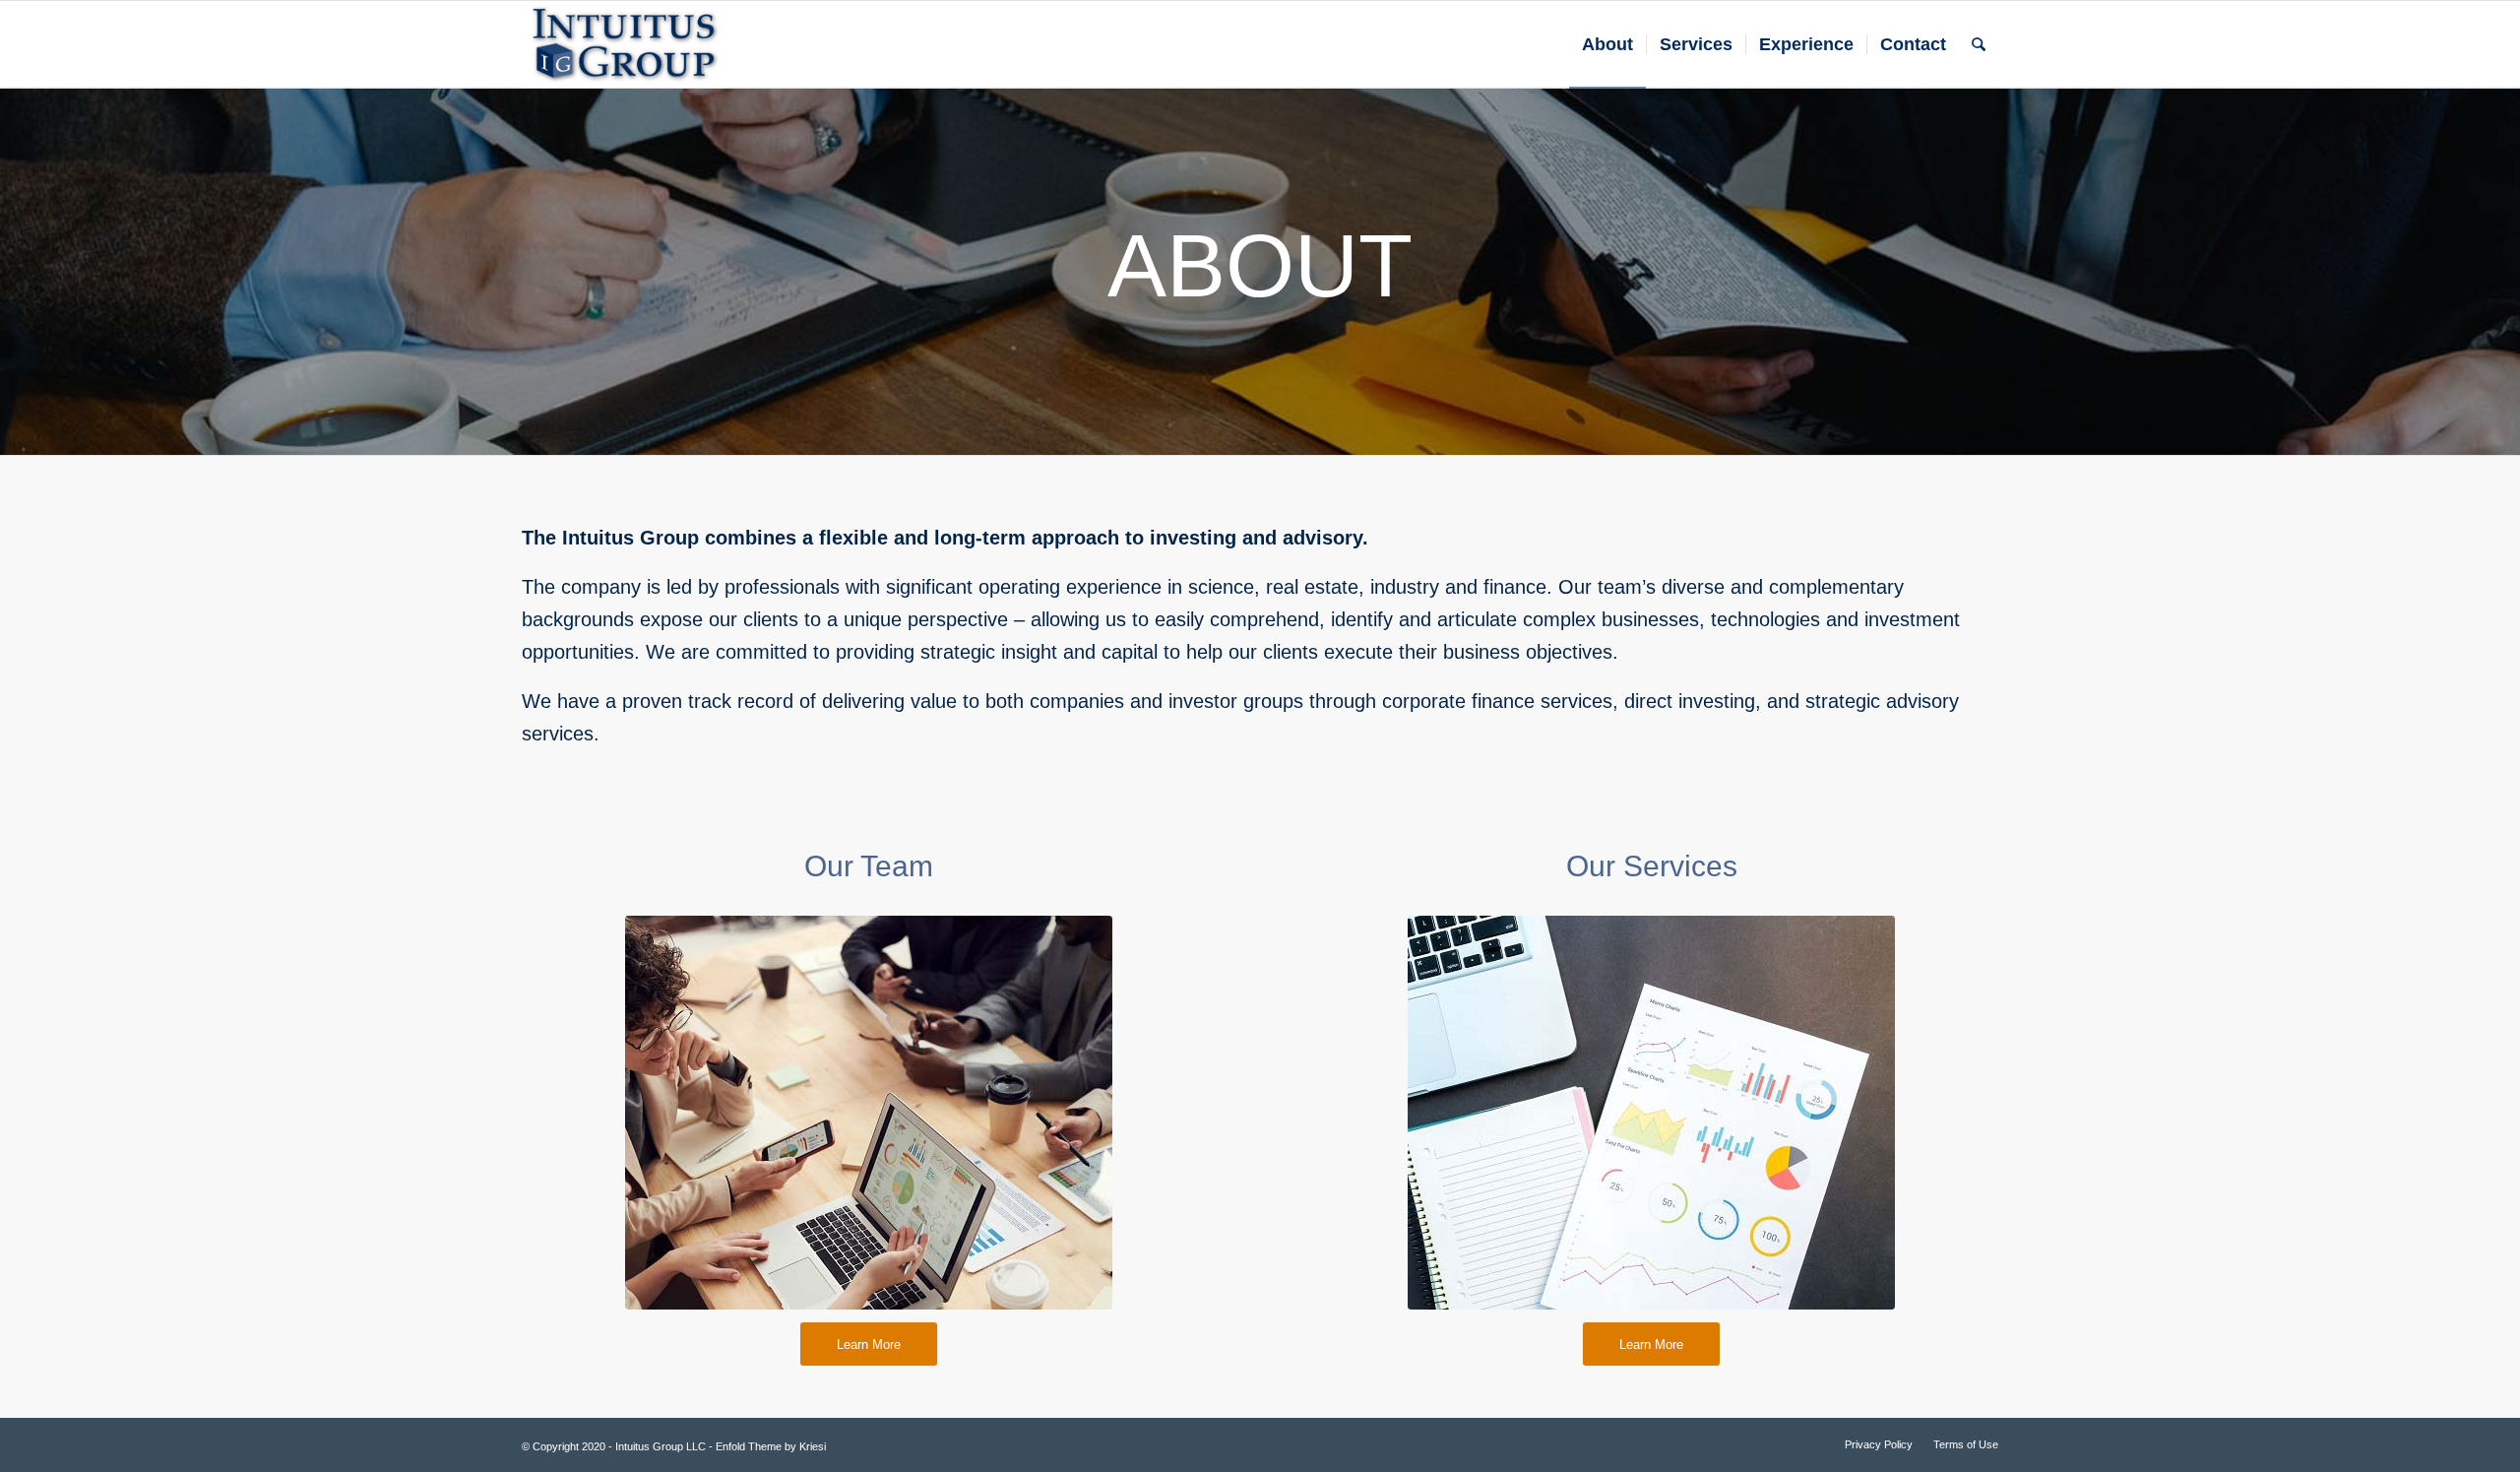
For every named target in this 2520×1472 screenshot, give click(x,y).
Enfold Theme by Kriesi (771, 1446)
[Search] (1979, 44)
